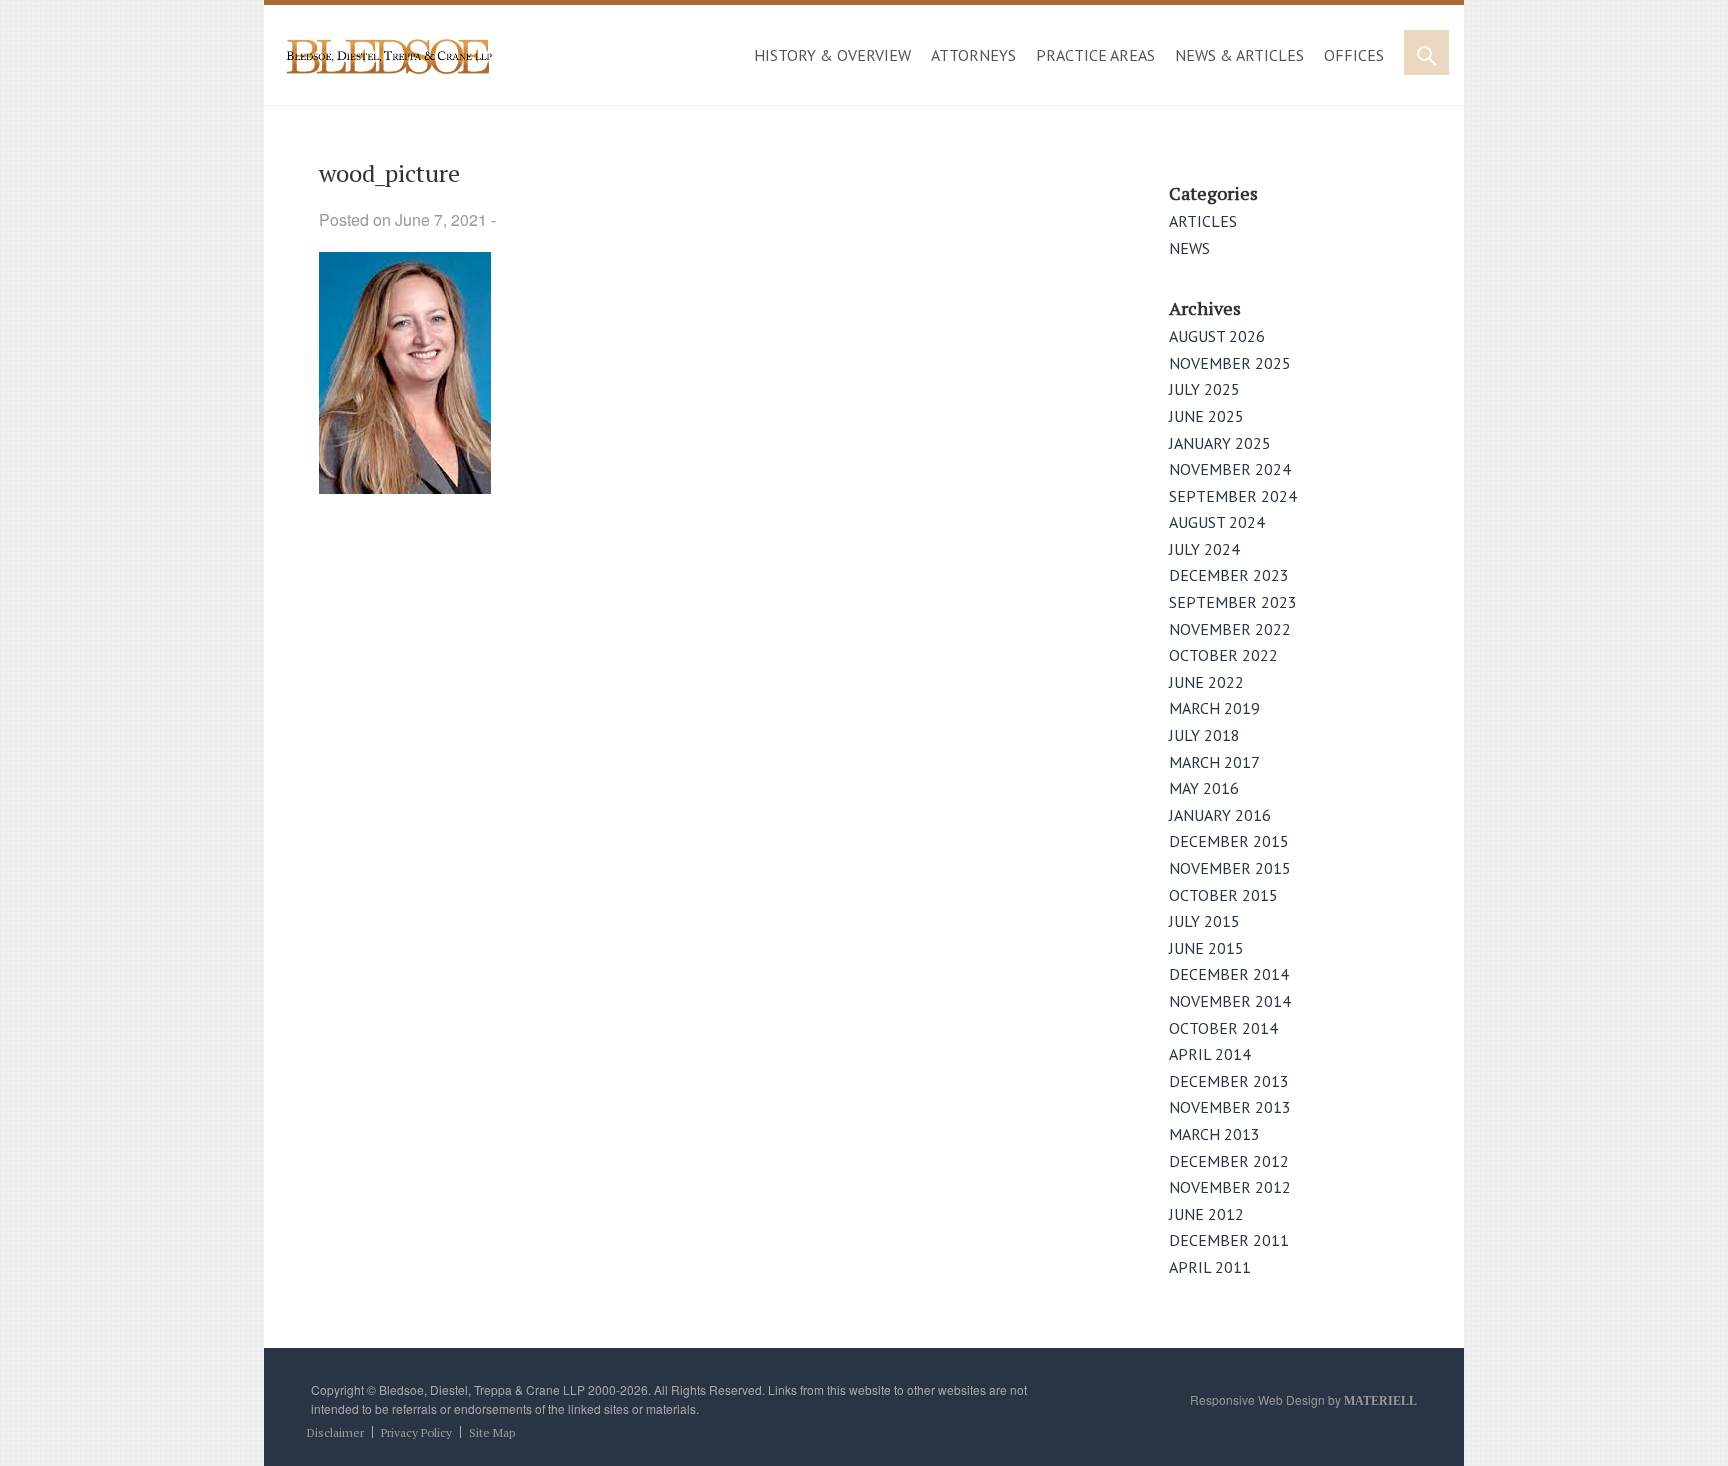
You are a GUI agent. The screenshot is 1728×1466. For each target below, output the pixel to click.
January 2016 (1220, 815)
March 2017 (1214, 762)
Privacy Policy (416, 1432)
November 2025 (1230, 363)
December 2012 (1229, 1161)
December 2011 (1229, 1240)
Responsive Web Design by (1303, 1399)
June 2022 (1206, 682)
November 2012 (1230, 1187)
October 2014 (1223, 1028)
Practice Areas (1095, 55)
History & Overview (832, 55)
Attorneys (973, 55)
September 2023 (1233, 602)
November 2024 (1230, 469)
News (1189, 248)
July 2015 (1204, 921)
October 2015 (1223, 895)
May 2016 (1204, 788)
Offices (1354, 55)
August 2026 (1217, 336)
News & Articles (1239, 55)
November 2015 (1230, 868)
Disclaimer (335, 1432)
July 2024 (1204, 549)
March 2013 (1214, 1134)
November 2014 (1230, 1001)
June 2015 (1206, 948)
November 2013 (1230, 1107)
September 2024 (1233, 496)
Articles (1203, 221)
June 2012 (1206, 1214)
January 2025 (1220, 443)
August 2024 (1217, 522)
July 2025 (1204, 389)
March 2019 (1214, 708)
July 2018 (1204, 735)
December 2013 (1229, 1081)
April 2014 (1210, 1054)
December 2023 (1229, 575)
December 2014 (1229, 974)
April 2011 (1210, 1267)
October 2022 (1223, 655)
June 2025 (1206, 416)
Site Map (492, 1432)
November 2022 (1230, 629)
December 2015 (1229, 841)
